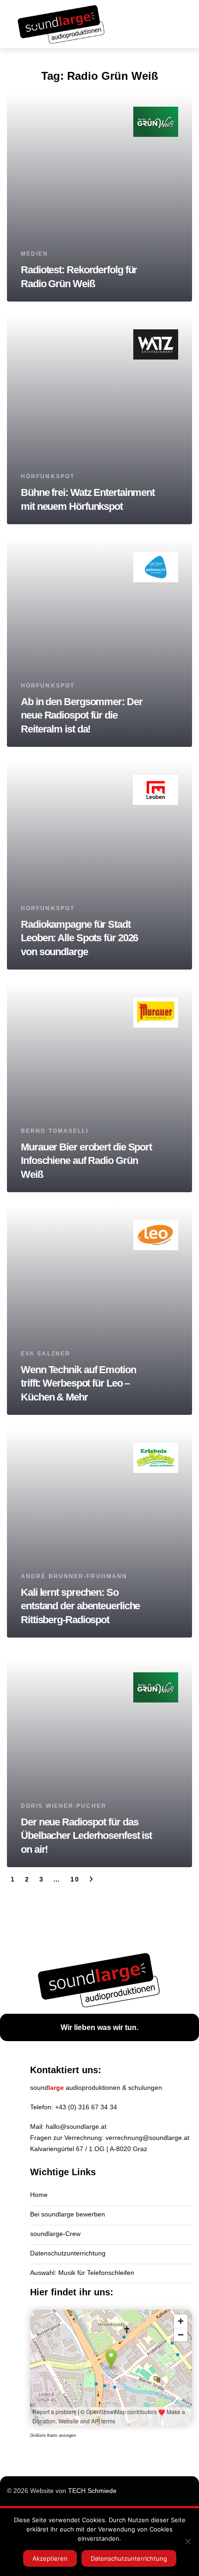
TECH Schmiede (92, 2491)
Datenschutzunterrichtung (68, 2253)
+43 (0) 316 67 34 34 (86, 2107)
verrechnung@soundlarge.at (147, 2138)
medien (35, 254)
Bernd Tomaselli (55, 1131)
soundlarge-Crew (55, 2234)
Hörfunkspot (48, 476)
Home (39, 2195)
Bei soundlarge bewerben (68, 2214)
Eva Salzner (46, 1354)
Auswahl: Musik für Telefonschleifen (82, 2273)
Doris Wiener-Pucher (64, 1806)
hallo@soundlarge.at (76, 2126)
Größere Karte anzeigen (53, 2435)
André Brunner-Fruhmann (74, 1576)
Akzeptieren (50, 2558)
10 (75, 1879)
